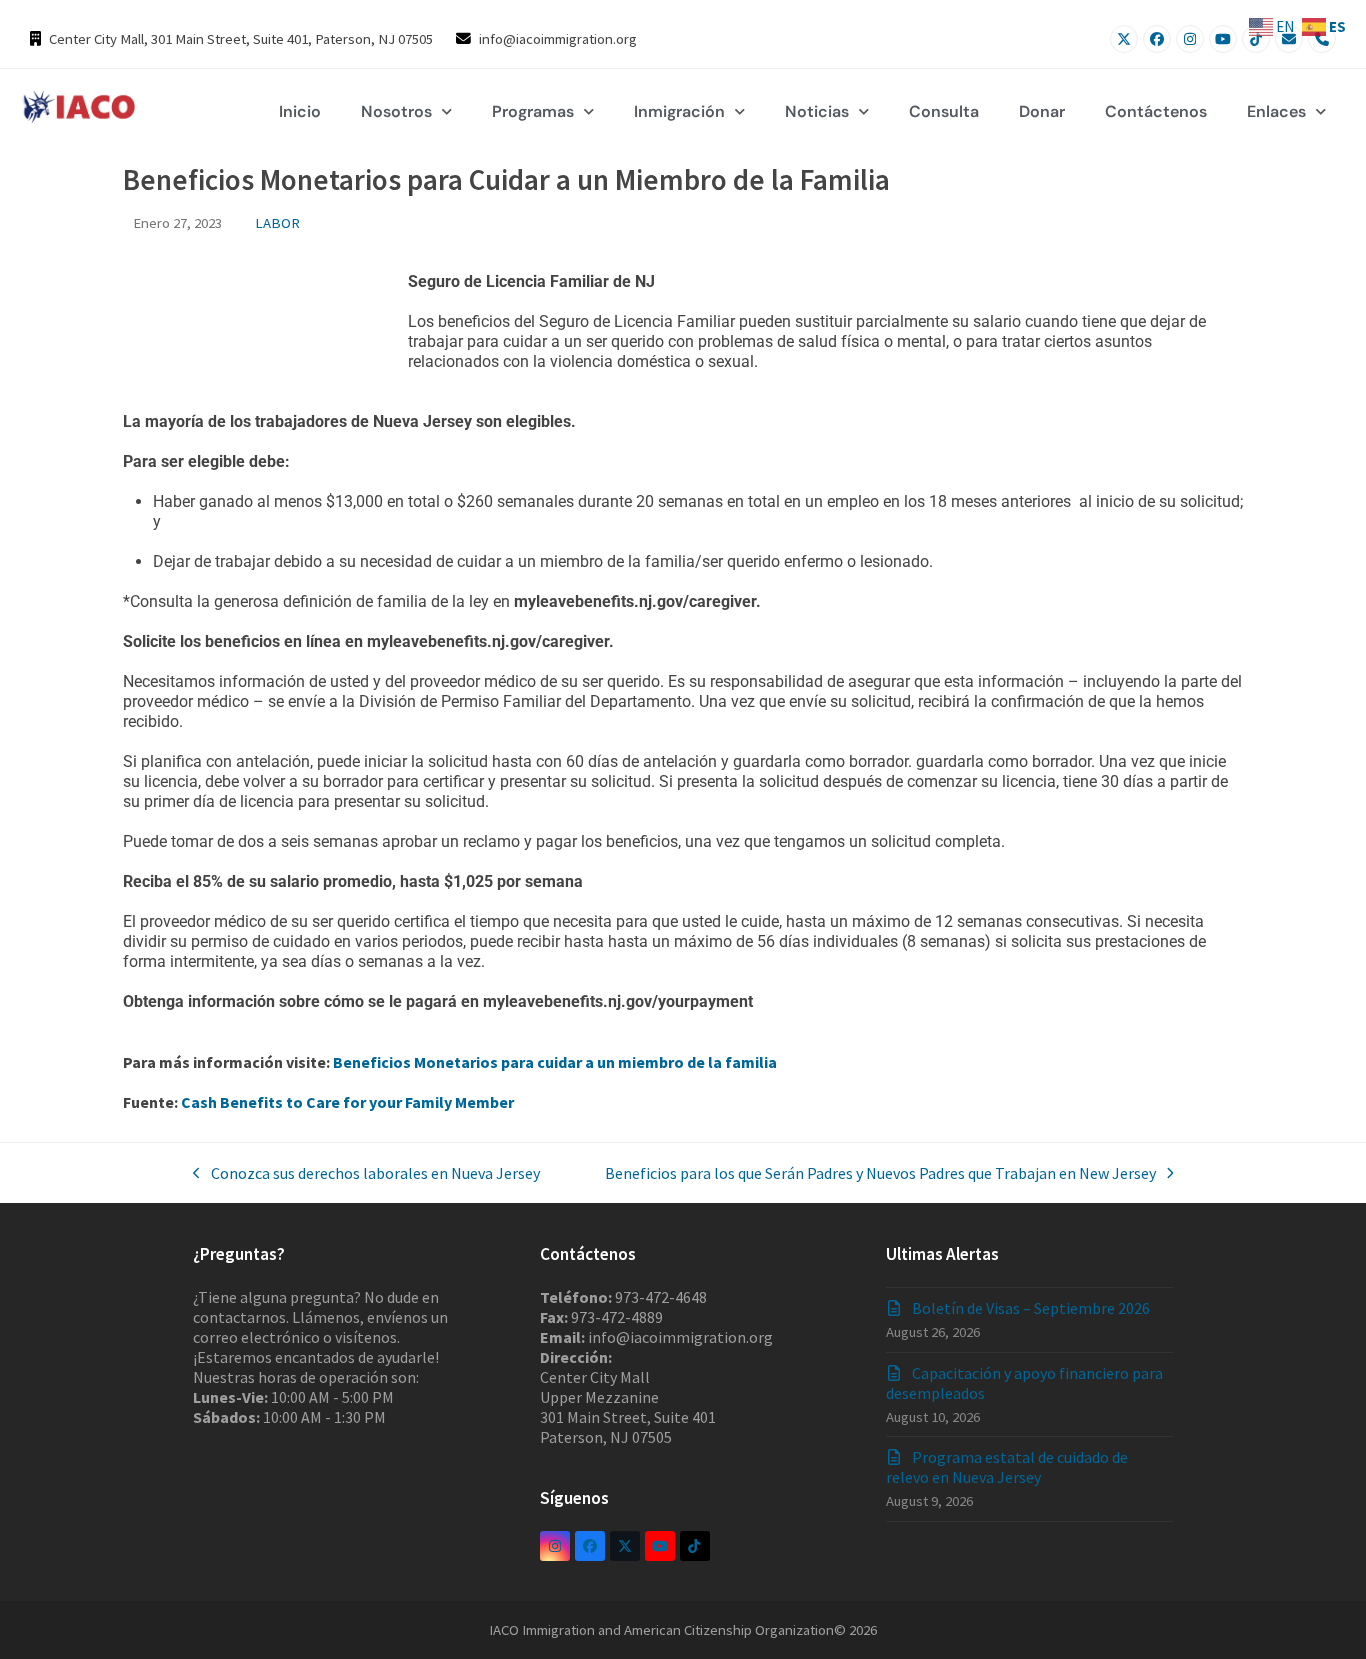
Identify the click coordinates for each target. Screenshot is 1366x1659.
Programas (533, 111)
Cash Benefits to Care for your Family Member (347, 1102)
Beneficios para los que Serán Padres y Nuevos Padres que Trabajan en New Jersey (880, 1173)
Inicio (300, 111)
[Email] (1289, 39)
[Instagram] (1190, 39)
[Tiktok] (1256, 39)
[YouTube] (1223, 39)
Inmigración (679, 111)
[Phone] (1322, 39)
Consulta (944, 111)
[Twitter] (1124, 39)
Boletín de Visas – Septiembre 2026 (1031, 1308)
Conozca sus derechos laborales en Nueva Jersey (366, 1173)
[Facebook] (1157, 39)
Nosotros (396, 111)
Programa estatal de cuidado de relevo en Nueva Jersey (1007, 1467)
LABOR (277, 222)
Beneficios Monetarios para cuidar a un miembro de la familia (555, 1062)
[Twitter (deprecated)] (625, 1546)
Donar (1042, 111)
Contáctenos (1156, 111)
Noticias (817, 111)
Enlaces (1276, 111)
